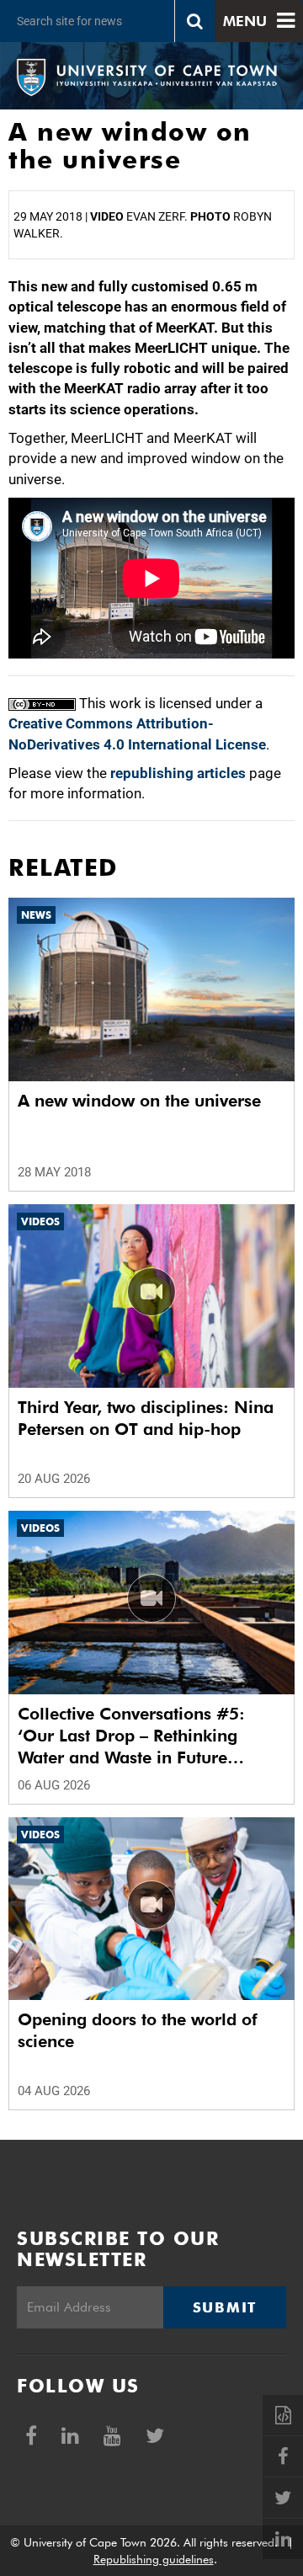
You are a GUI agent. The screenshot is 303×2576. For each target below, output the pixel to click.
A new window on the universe (139, 1101)
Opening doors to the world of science (138, 2030)
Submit (225, 2307)
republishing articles (178, 773)
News (36, 915)
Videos (40, 1221)
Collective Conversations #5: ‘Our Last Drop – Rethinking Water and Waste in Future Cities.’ (131, 1736)
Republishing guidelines (154, 2559)
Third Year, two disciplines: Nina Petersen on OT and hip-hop (146, 1418)
